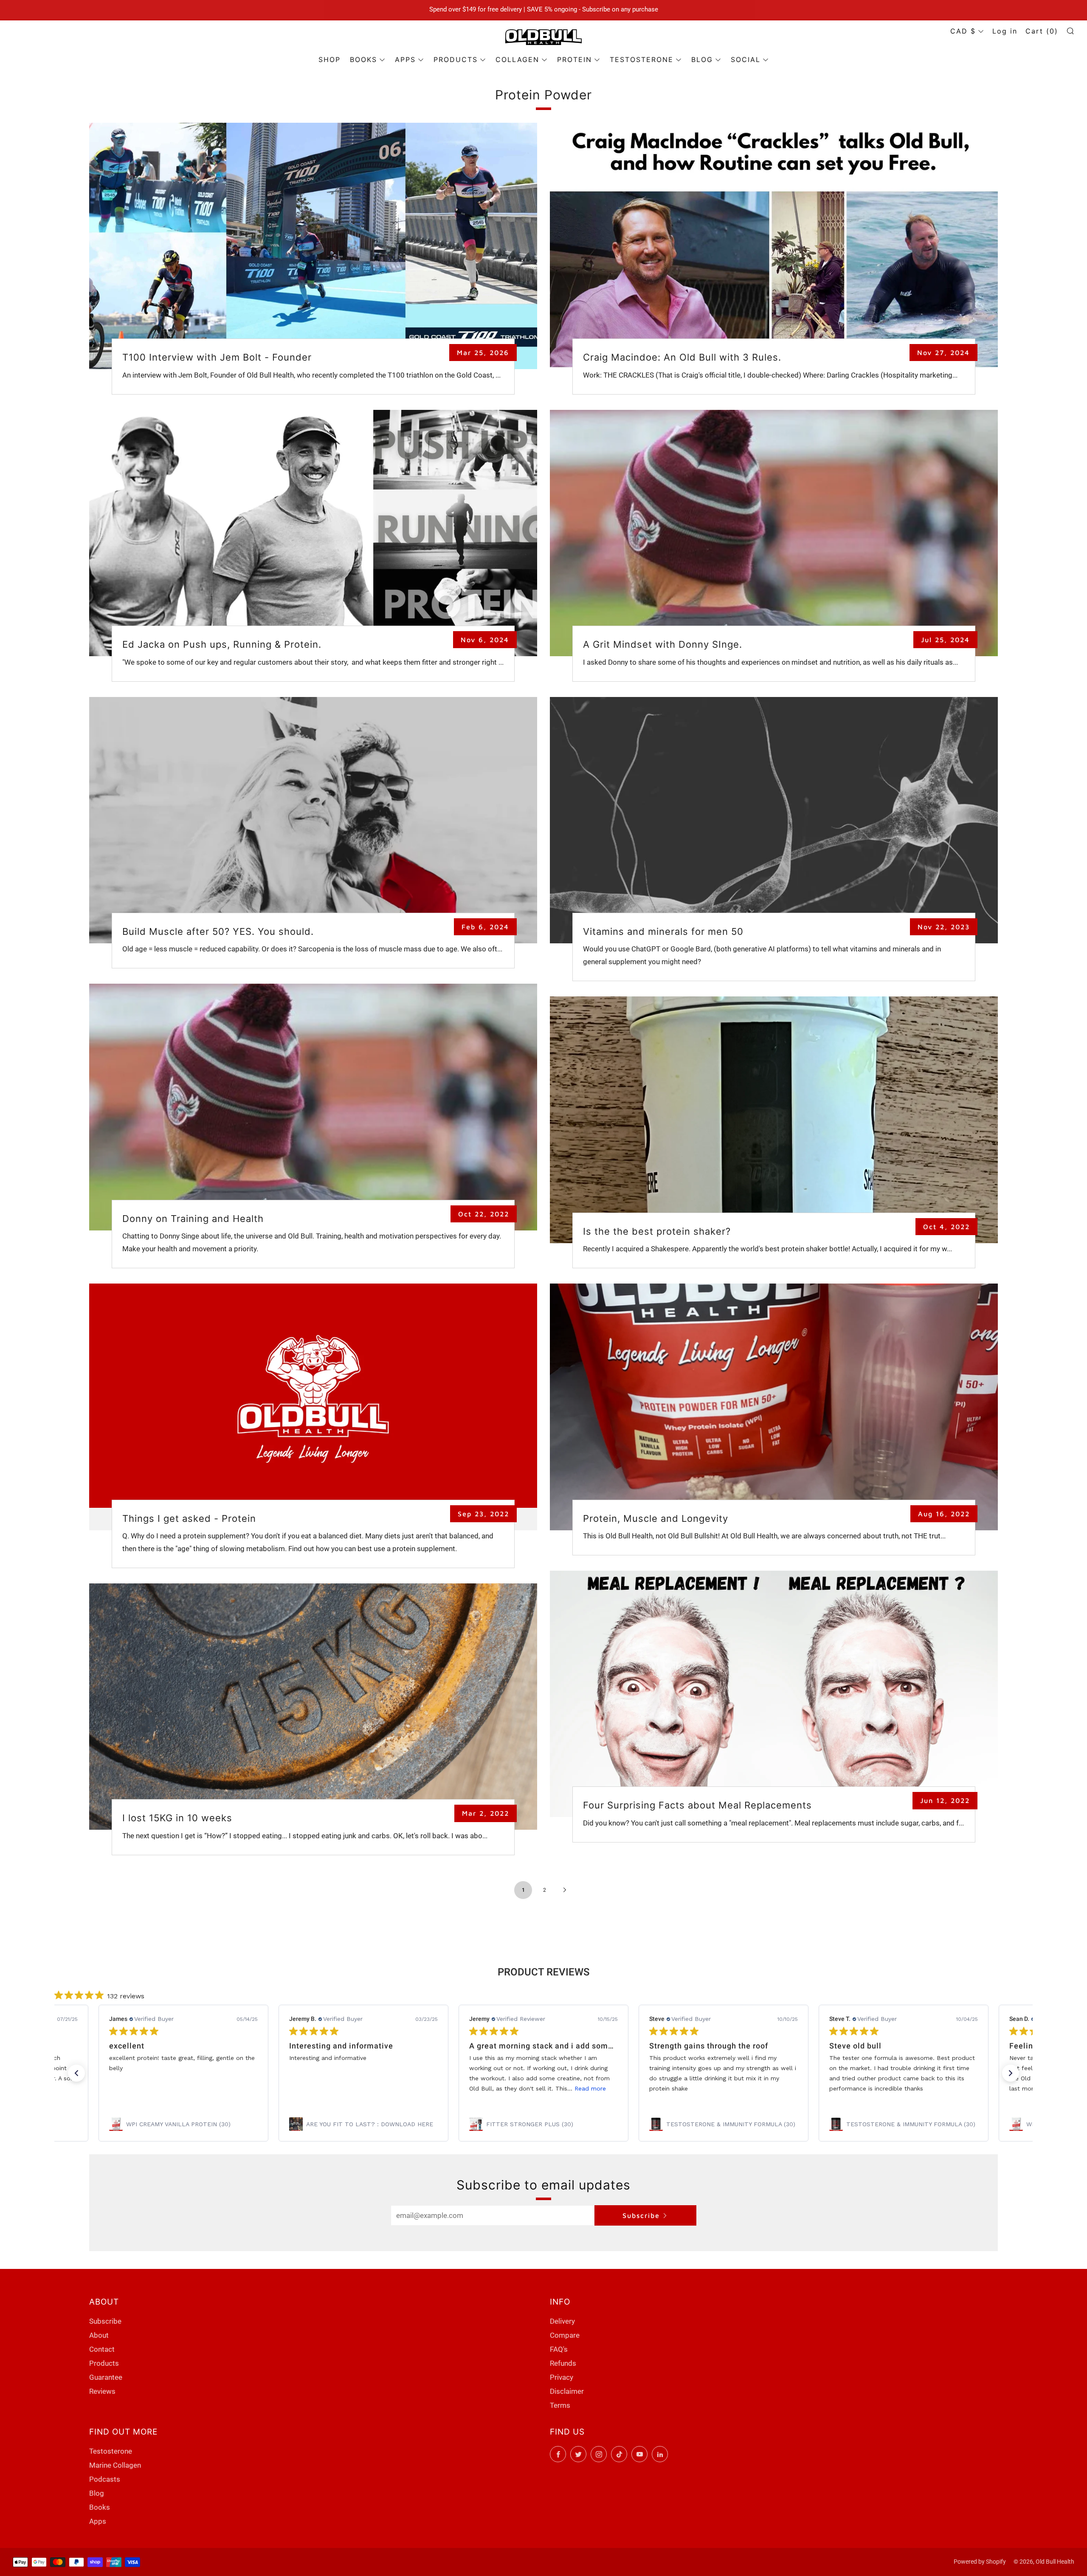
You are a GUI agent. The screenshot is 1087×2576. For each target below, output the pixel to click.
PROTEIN (574, 59)
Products (104, 2363)
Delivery (562, 2321)
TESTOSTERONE (642, 59)
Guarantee (106, 2377)
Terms (560, 2405)
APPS (405, 59)
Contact (102, 2349)
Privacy (562, 2377)
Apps (98, 2521)
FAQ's (559, 2349)
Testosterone (111, 2451)
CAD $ (963, 31)
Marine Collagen (115, 2465)
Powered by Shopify (980, 2562)
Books (100, 2507)
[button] (76, 2073)
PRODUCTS (456, 59)
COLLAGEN (517, 59)
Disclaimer (567, 2391)
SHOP (329, 59)
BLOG (702, 59)
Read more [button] (590, 2088)
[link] (183, 2124)
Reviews (102, 2391)
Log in (1005, 31)
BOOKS (363, 59)
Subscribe (641, 2215)
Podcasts (105, 2479)
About (99, 2335)
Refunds (563, 2363)
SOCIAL (746, 59)
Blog (97, 2493)
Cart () (1042, 31)
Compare (565, 2335)
